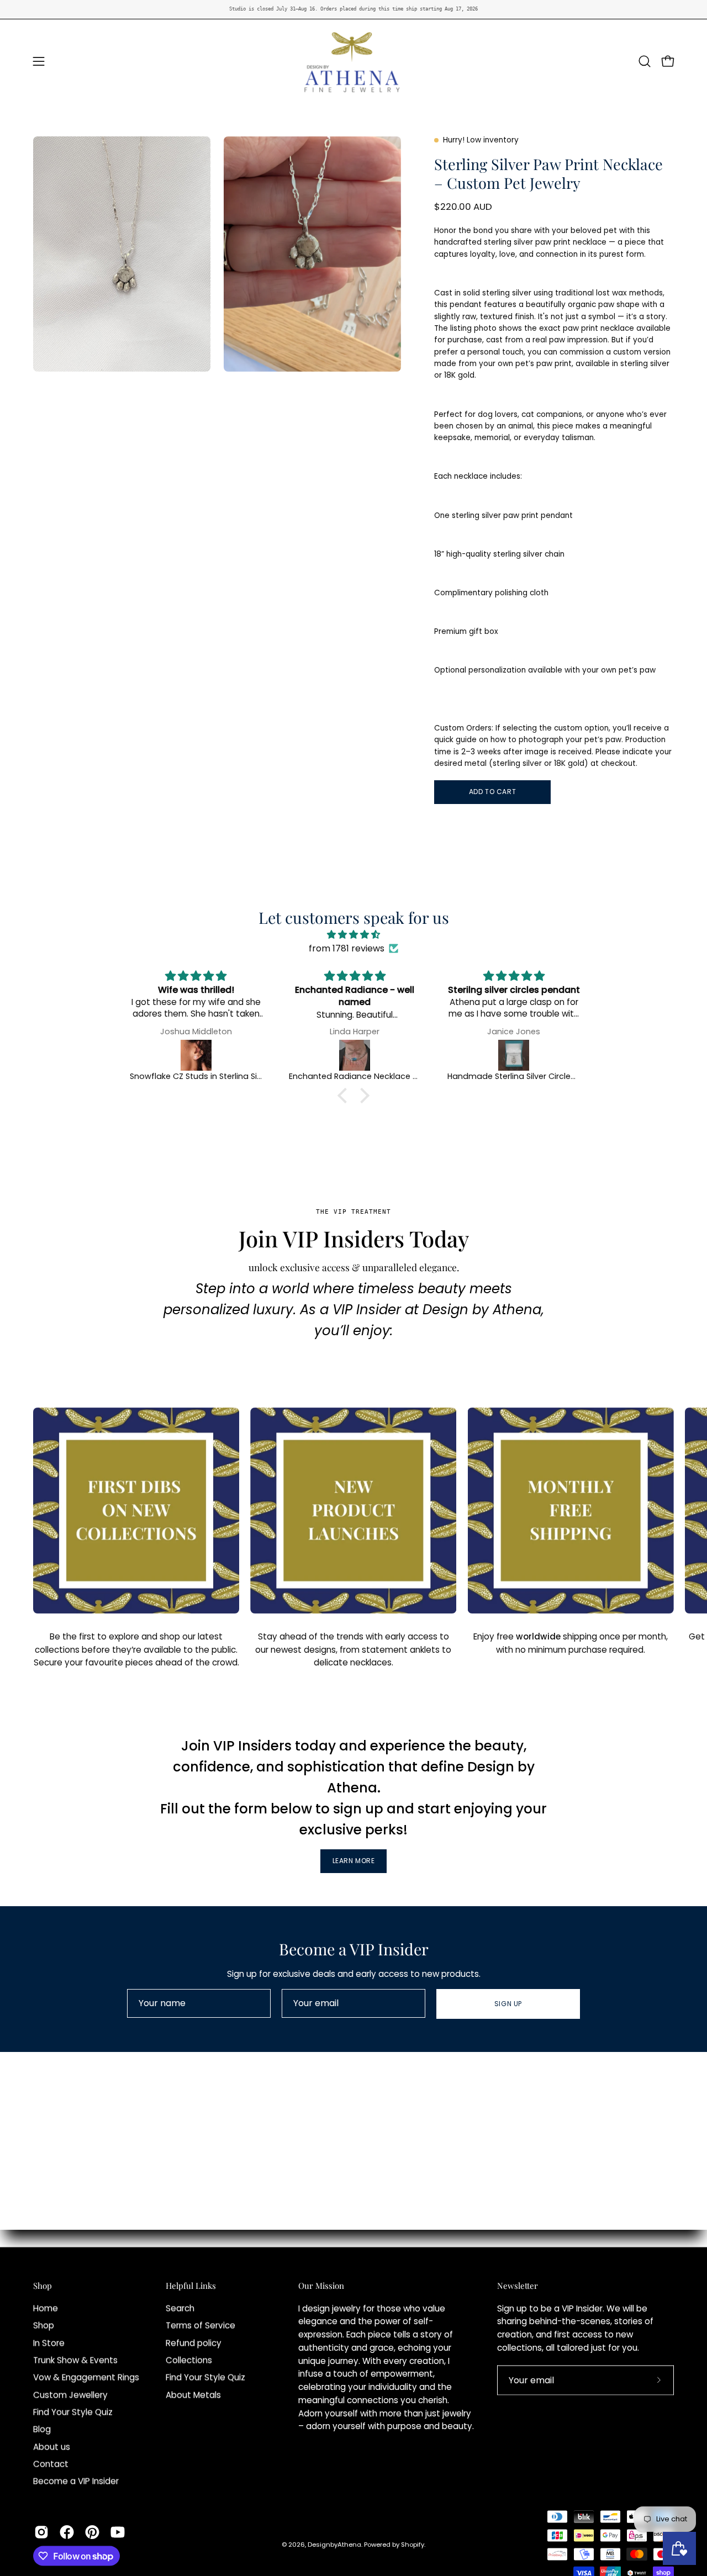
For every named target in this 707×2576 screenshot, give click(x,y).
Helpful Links (191, 2286)
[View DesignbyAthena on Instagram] (41, 2532)
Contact (51, 2464)
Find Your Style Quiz (73, 2412)
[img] (353, 935)
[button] (645, 61)
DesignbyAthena (334, 2544)
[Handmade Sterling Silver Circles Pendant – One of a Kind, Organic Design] (355, 1055)
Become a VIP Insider (76, 2481)
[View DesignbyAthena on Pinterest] (92, 2532)
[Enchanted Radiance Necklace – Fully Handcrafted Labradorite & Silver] (197, 1055)
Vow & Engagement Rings (86, 2377)
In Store (49, 2343)
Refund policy (194, 2343)
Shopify (413, 2544)
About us (52, 2447)
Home (46, 2308)
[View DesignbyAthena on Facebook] (67, 2532)
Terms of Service (201, 2326)
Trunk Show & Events (75, 2360)
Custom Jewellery (70, 2395)
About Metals (193, 2395)
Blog (42, 2429)
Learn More (354, 1861)
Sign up (508, 2004)
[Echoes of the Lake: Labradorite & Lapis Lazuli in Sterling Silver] (514, 1055)
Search (180, 2308)
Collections (189, 2360)
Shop (43, 2286)
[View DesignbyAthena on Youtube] (118, 2532)
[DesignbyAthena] (353, 61)
